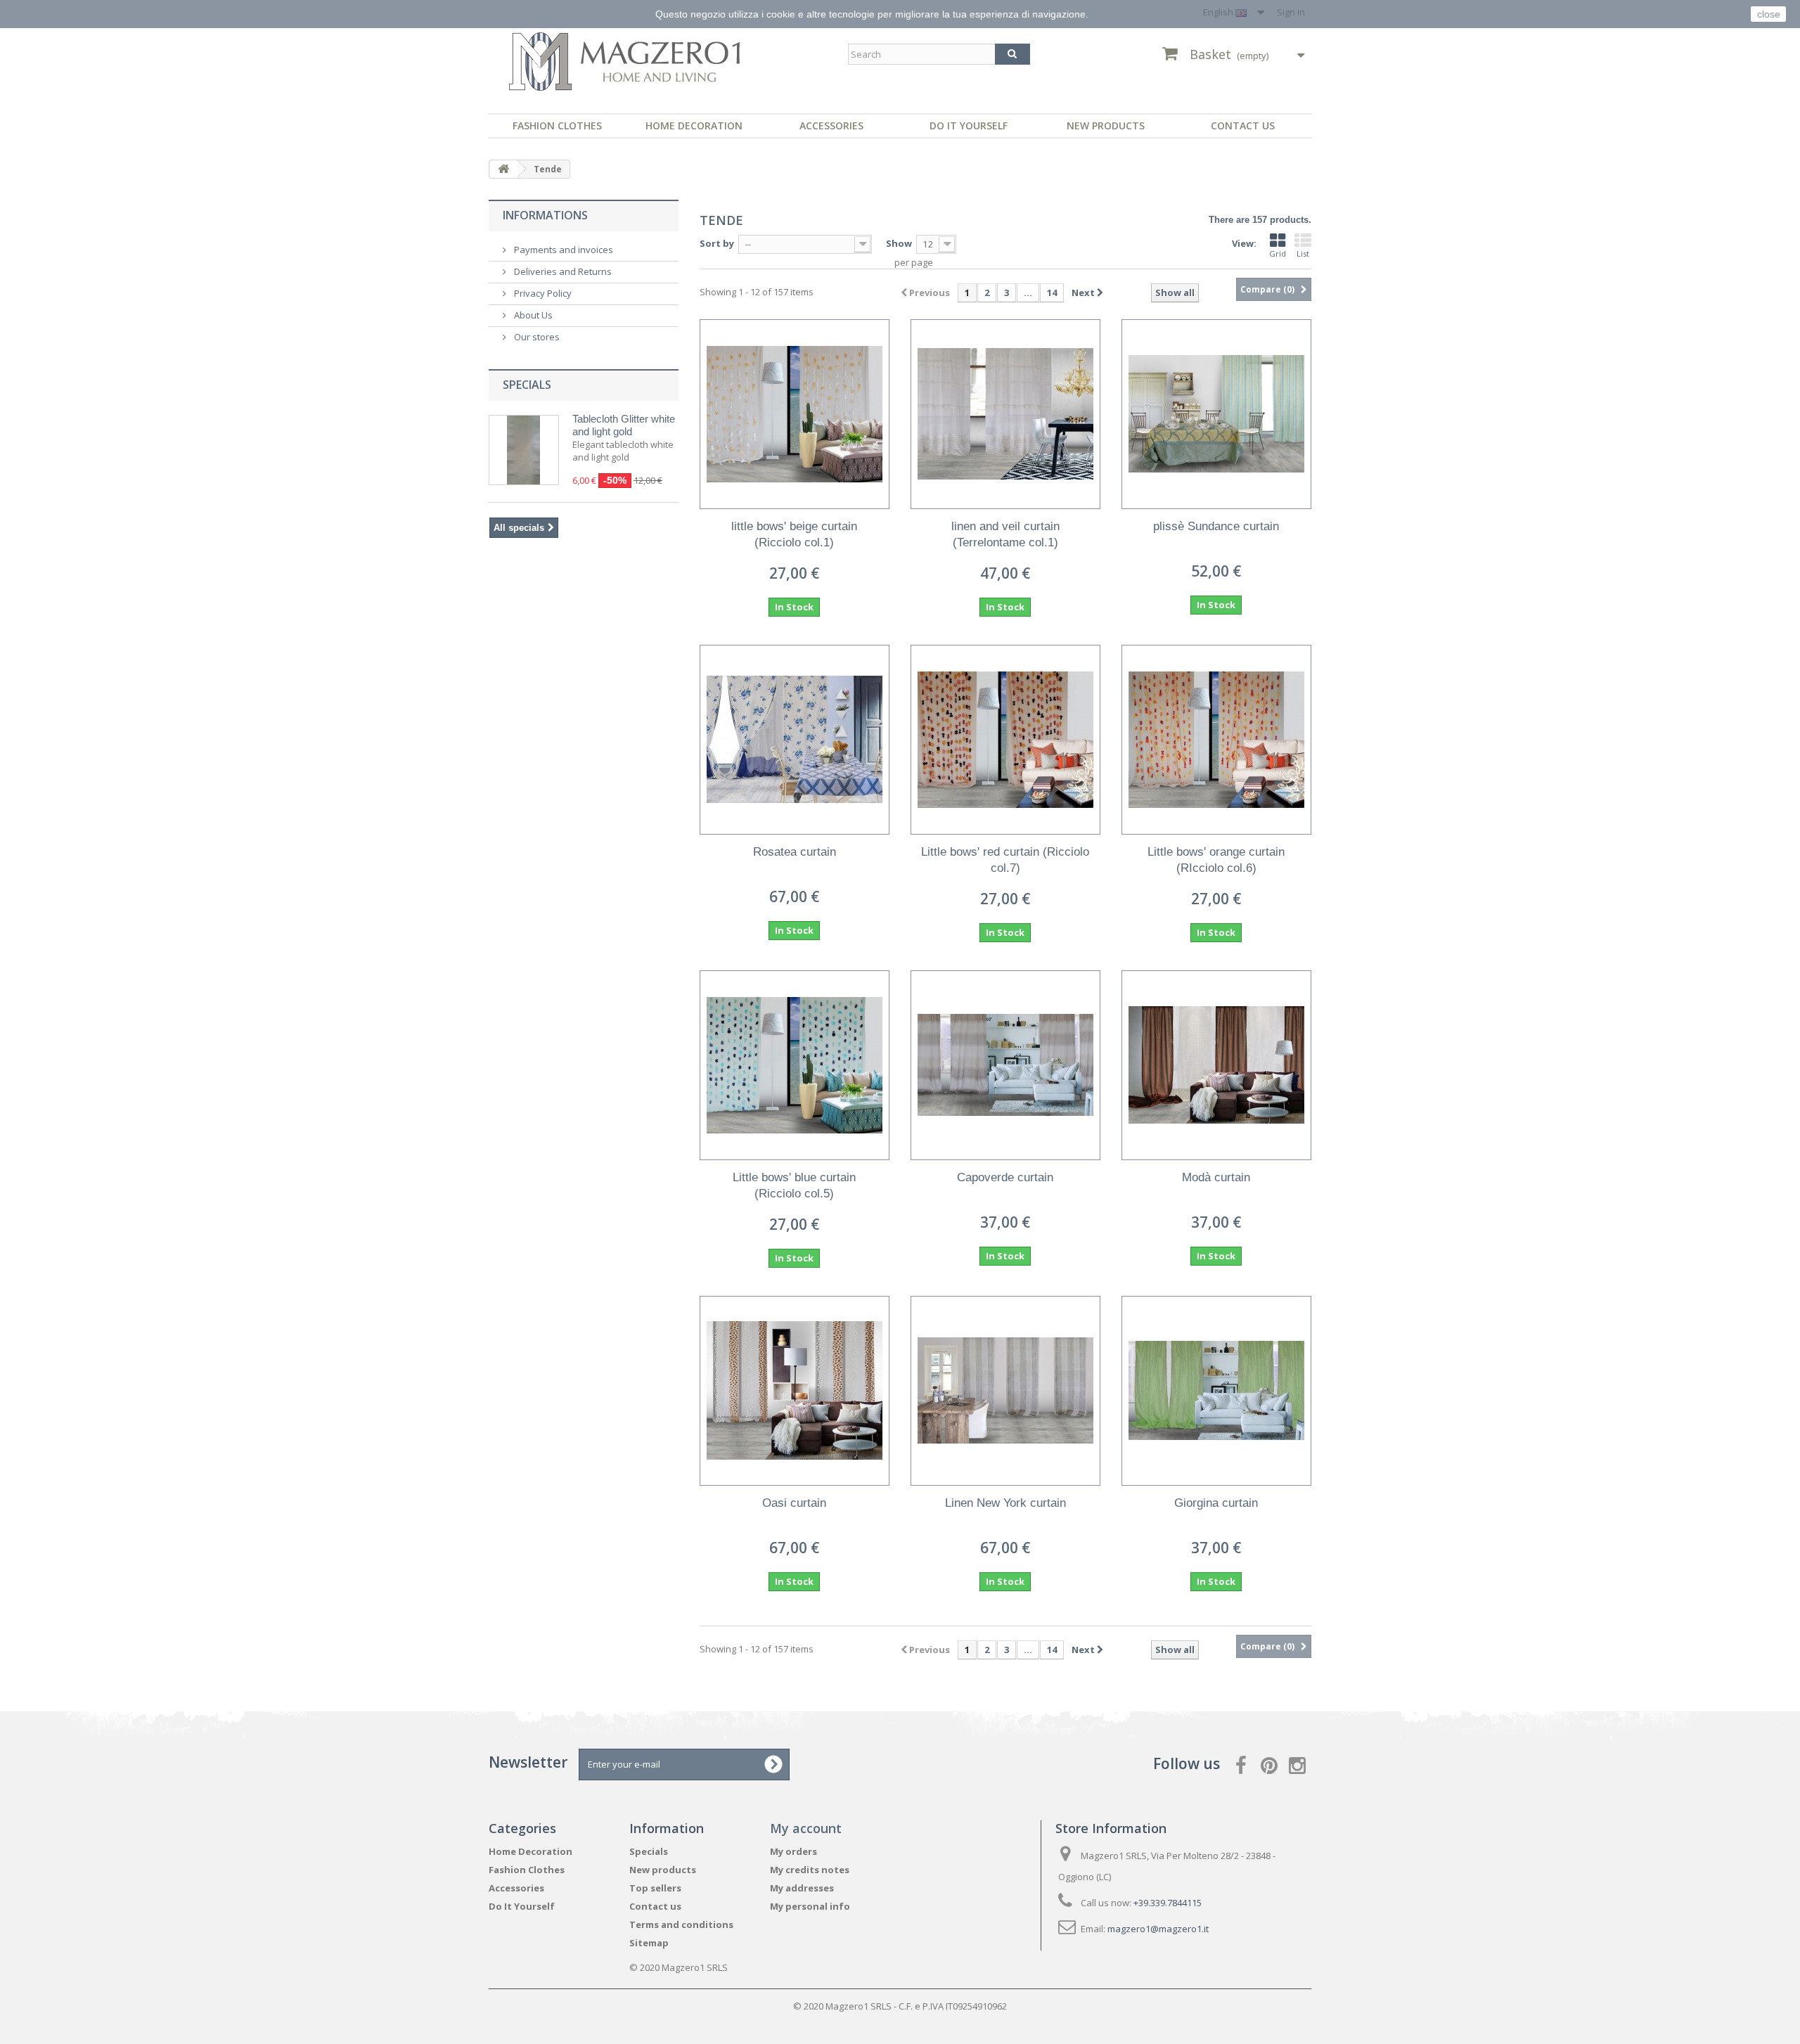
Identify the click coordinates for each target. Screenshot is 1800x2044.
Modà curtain (1216, 1177)
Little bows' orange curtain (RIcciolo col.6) (1216, 860)
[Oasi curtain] (795, 1391)
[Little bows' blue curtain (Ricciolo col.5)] (795, 1065)
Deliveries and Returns (562, 271)
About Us (532, 315)
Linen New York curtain (1005, 1503)
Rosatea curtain (795, 852)
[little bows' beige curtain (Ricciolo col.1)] (795, 414)
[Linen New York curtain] (1005, 1391)
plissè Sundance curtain (1216, 526)
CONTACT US (1243, 126)
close (1769, 14)
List (1303, 253)
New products (663, 1870)
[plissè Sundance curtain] (1216, 414)
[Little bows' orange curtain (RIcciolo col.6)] (1216, 740)
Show (899, 243)
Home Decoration (694, 126)
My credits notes (810, 1870)
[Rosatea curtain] (795, 740)
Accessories (831, 126)
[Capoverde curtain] (1005, 1065)
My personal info (810, 1906)
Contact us (655, 1906)
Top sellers (655, 1888)
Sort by (717, 243)
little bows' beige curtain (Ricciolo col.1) (794, 534)
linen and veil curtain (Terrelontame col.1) (1005, 534)
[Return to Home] (503, 169)
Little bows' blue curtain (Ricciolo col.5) (794, 1185)
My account (806, 1828)
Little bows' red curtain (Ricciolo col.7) (1005, 860)
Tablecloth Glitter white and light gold (624, 425)
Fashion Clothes (557, 126)
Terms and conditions (681, 1924)
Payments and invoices (562, 250)
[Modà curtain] (1216, 1065)
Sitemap (649, 1943)
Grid (1278, 253)
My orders (793, 1851)
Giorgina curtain (1216, 1503)
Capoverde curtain (1005, 1177)
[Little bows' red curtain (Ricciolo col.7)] (1005, 740)
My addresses (802, 1888)
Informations (545, 215)
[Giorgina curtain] (1216, 1391)
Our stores (536, 337)
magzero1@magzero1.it (1158, 1929)
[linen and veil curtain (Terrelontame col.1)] (1005, 414)
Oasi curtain (794, 1503)
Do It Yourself (969, 126)
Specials (527, 385)
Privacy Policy (542, 293)
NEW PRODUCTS (1106, 126)
